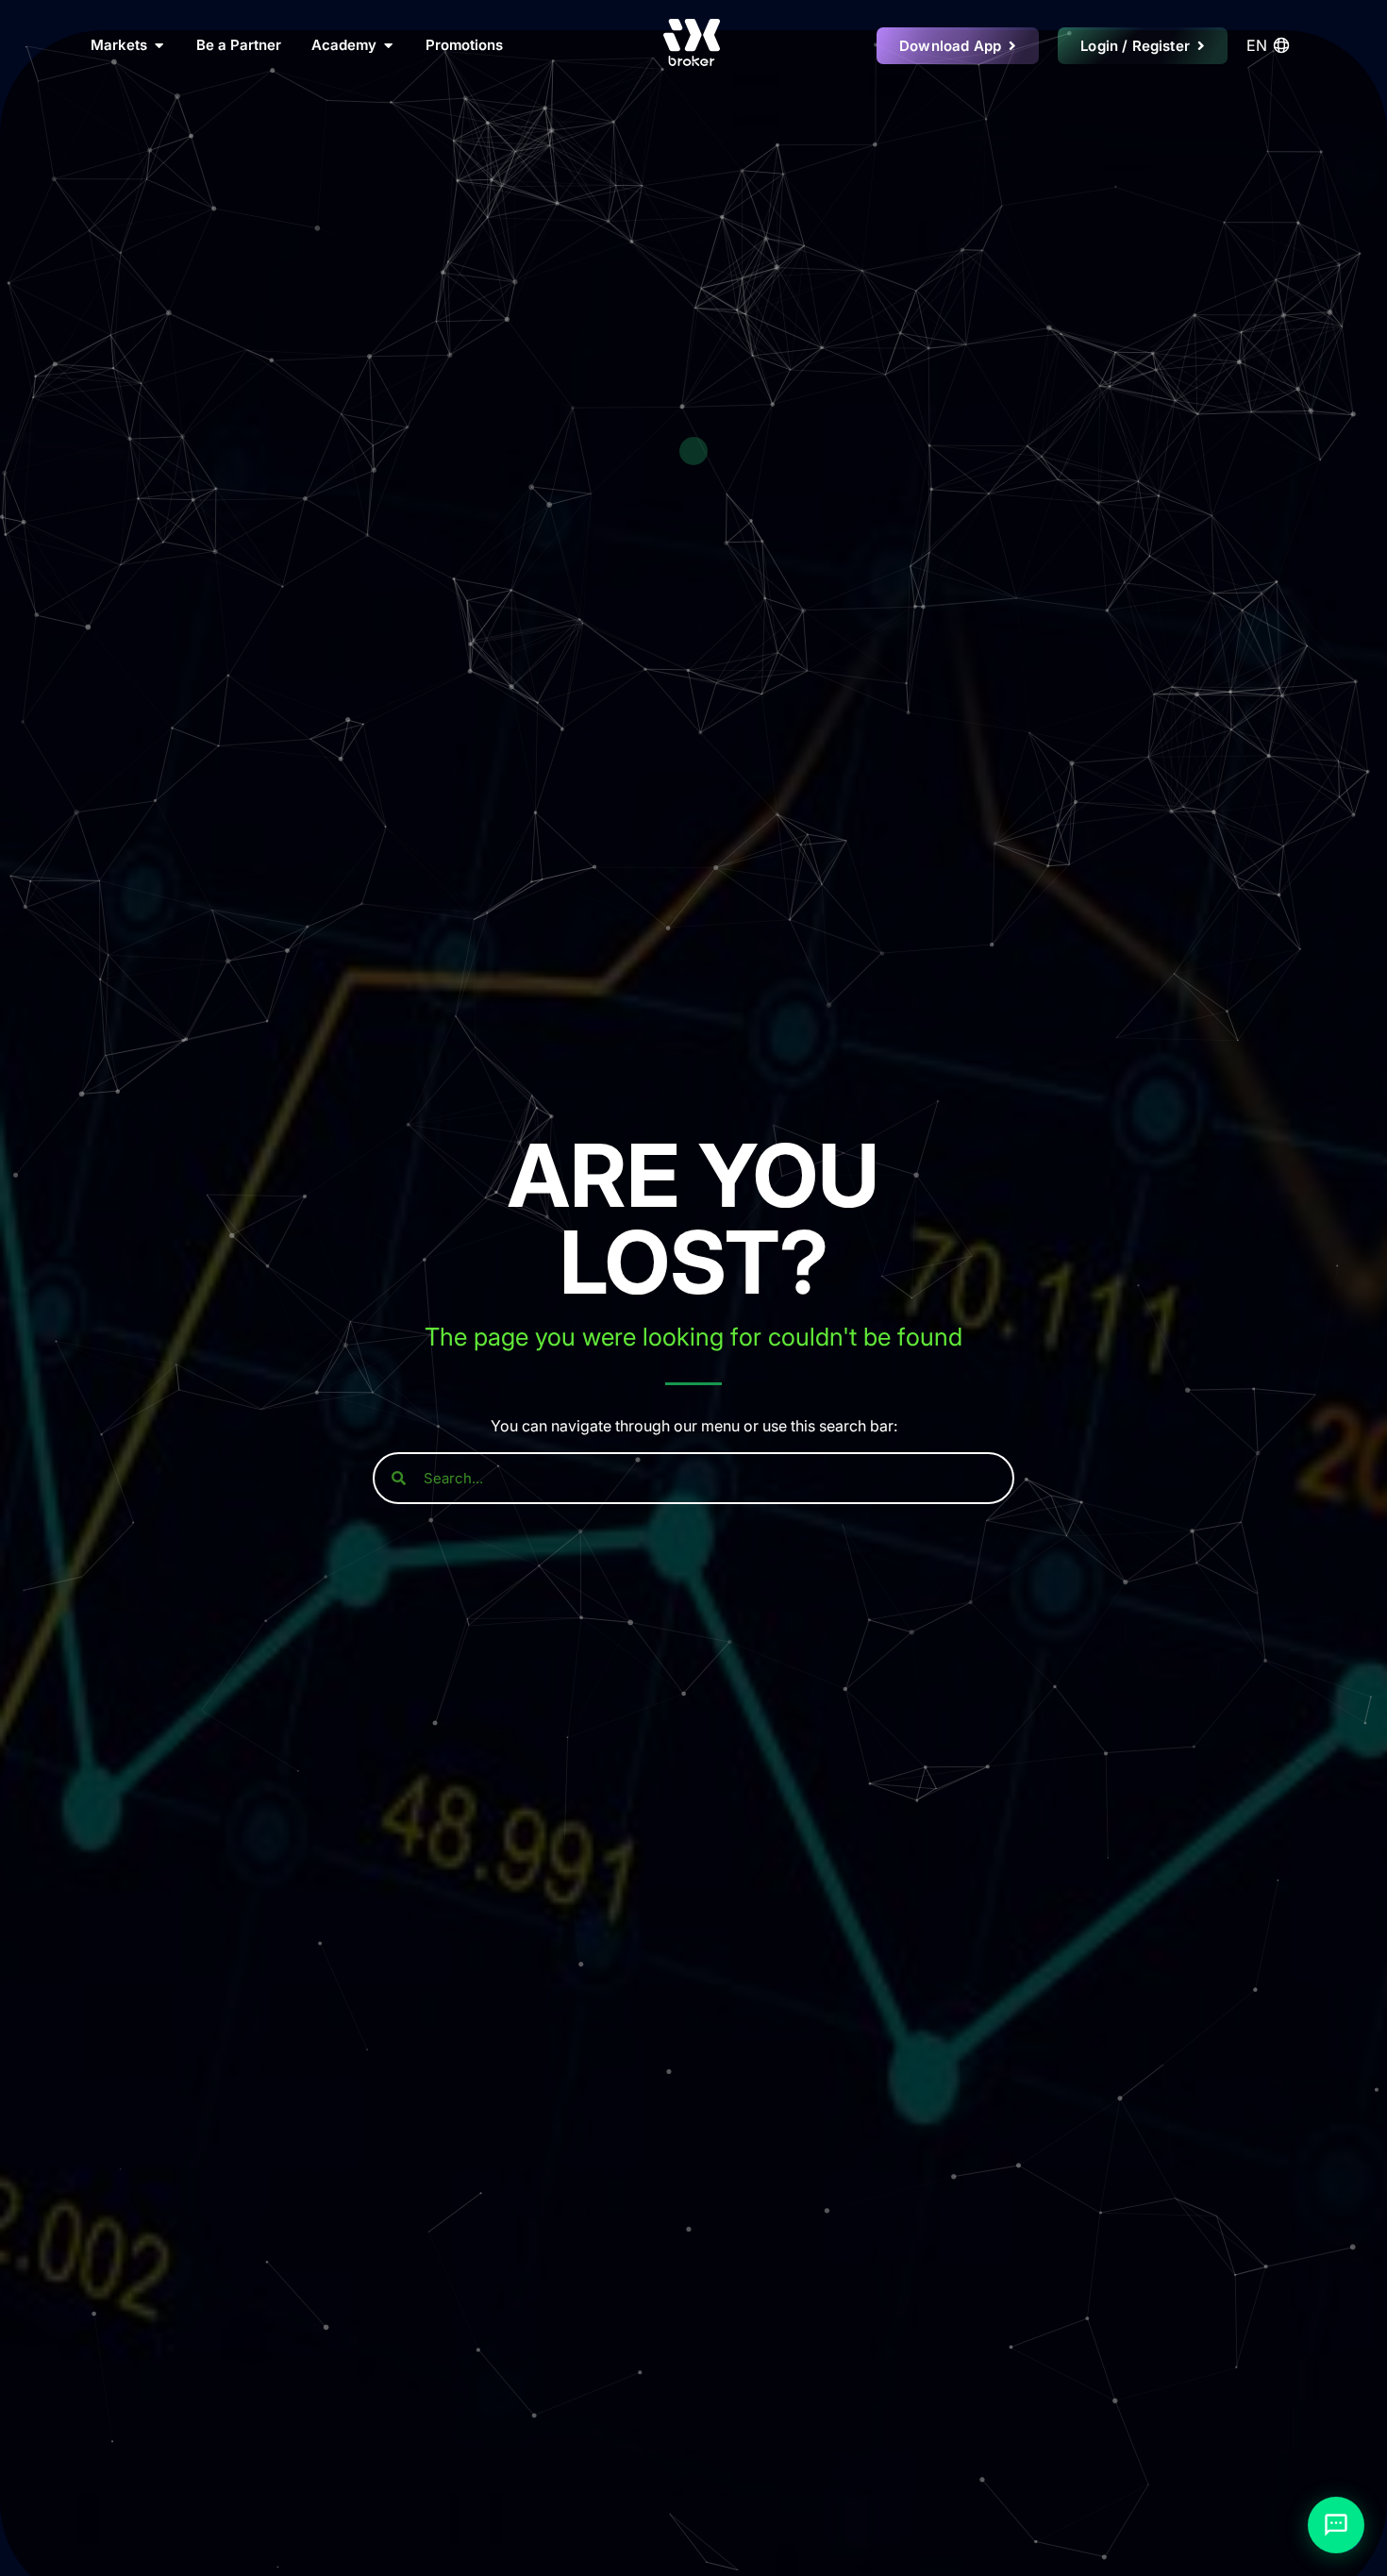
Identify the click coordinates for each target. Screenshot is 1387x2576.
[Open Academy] (388, 46)
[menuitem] (1271, 45)
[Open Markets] (159, 46)
